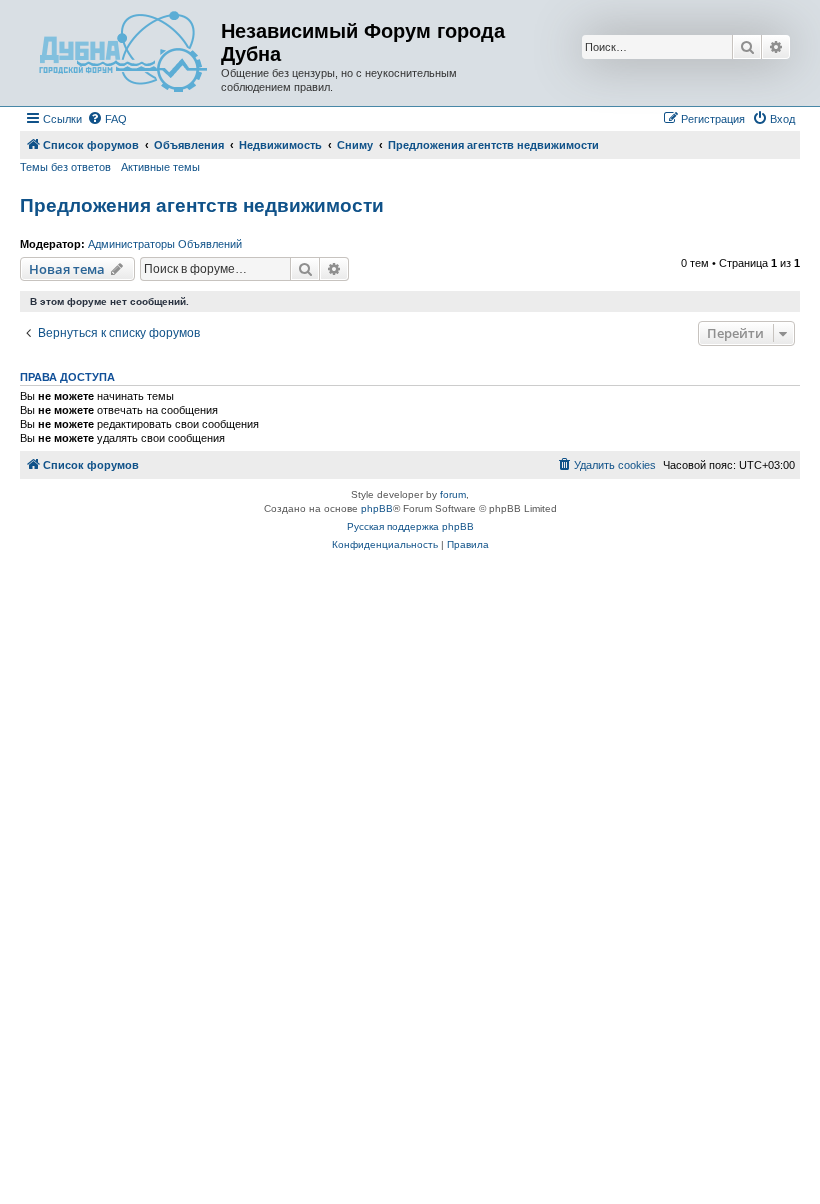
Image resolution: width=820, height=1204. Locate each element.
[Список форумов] (123, 53)
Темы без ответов (65, 167)
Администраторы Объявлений (165, 244)
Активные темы (160, 167)
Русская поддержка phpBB (410, 526)
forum (453, 494)
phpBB (377, 508)
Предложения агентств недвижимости (202, 205)
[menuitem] (107, 119)
